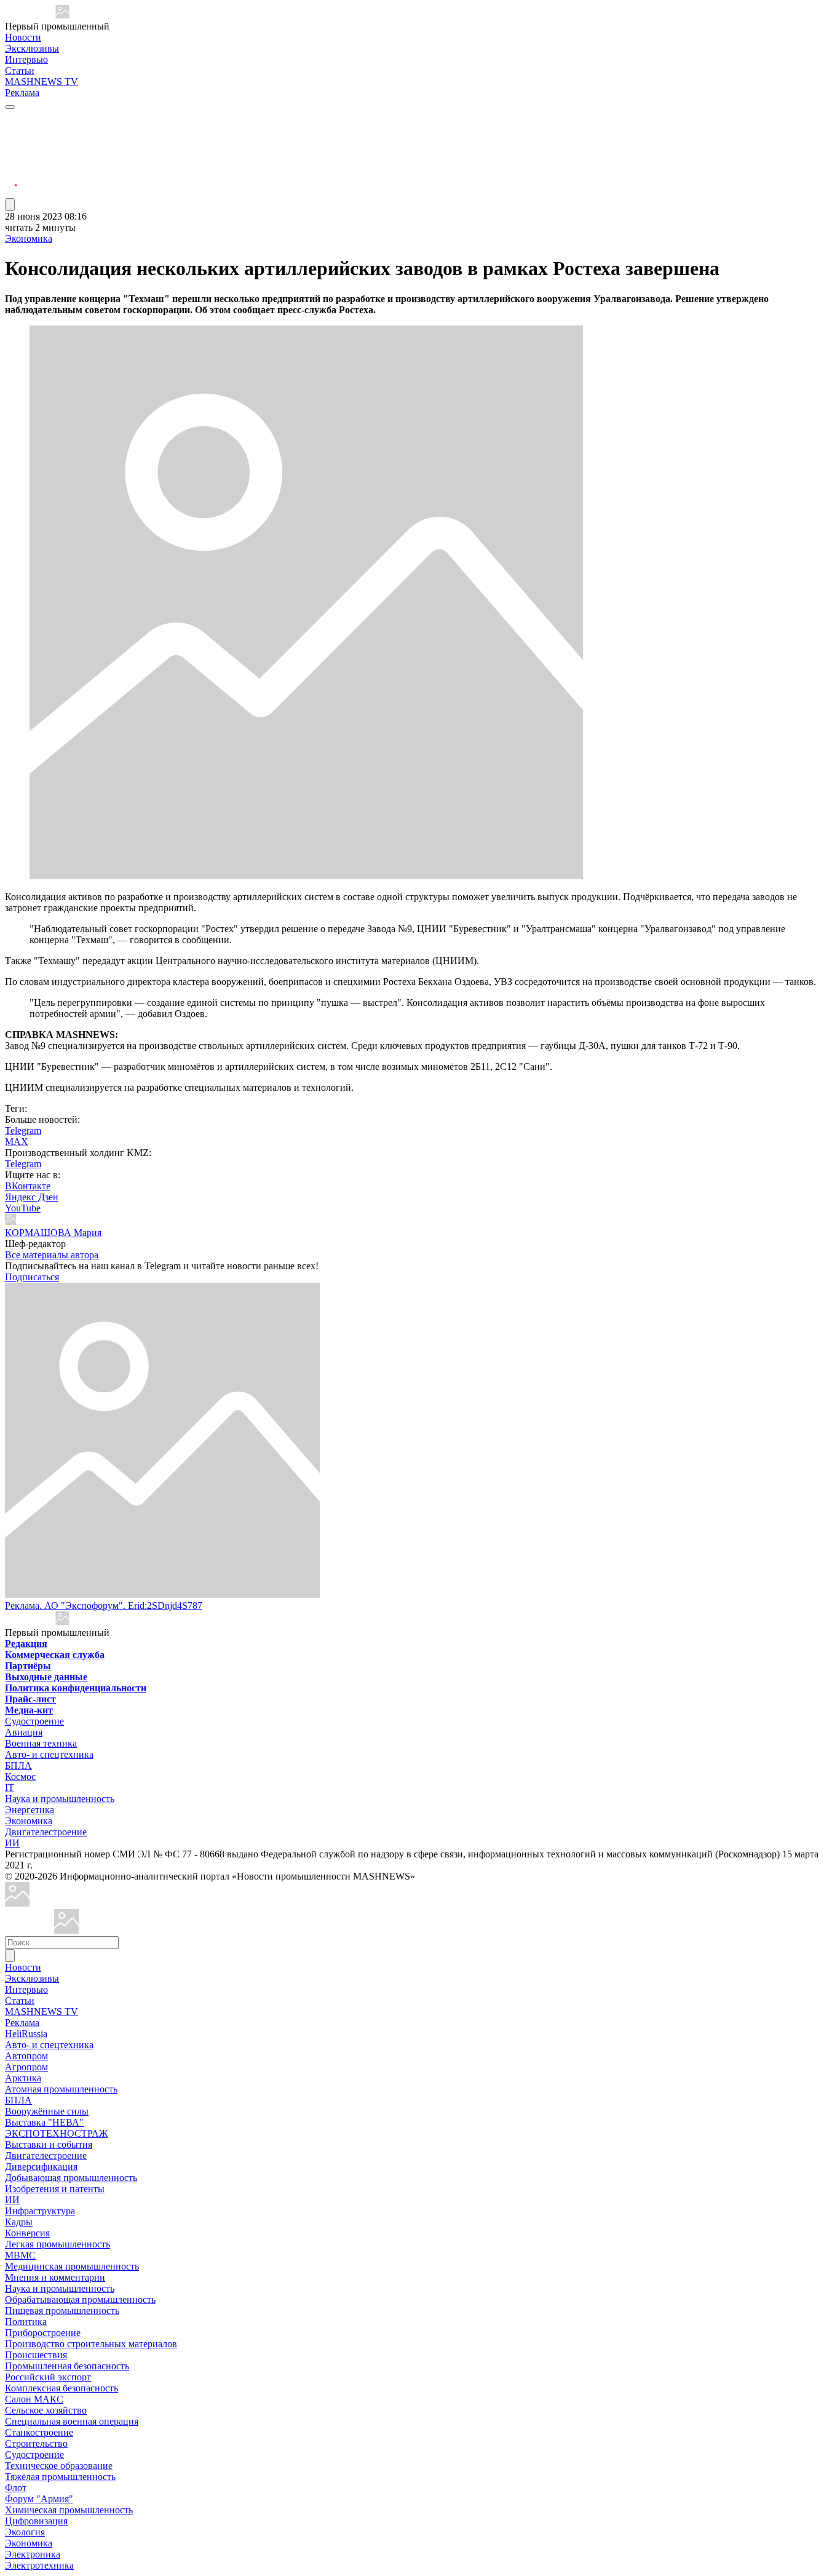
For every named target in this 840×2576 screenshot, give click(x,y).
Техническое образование (59, 2466)
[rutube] (11, 192)
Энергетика (30, 1810)
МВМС (20, 2255)
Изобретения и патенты (55, 2189)
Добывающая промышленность (71, 2178)
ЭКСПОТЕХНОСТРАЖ (56, 2133)
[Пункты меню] (10, 205)
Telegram (23, 1130)
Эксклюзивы (32, 48)
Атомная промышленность (61, 2089)
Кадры (19, 2222)
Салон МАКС (34, 2399)
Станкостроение (39, 2432)
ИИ (12, 1843)
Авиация (24, 1732)
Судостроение (34, 1721)
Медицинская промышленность (72, 2266)
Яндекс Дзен (32, 1197)
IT (10, 1788)
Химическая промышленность (69, 2510)
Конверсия (27, 2233)
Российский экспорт (48, 2377)
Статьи (20, 70)
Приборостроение (43, 2333)
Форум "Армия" (39, 2499)
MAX (17, 1142)
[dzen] (11, 177)
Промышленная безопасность (67, 2366)
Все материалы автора (52, 1255)
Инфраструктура (40, 2211)
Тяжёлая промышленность (60, 2477)
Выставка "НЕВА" (44, 2122)
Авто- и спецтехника (49, 1754)
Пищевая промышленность (62, 2311)
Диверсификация (41, 2167)
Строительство (36, 2443)
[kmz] (66, 1930)
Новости (23, 37)
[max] (11, 133)
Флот (16, 2488)
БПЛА (18, 1765)
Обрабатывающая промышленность (80, 2299)
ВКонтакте (28, 1186)
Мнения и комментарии (55, 2277)
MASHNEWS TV (42, 82)
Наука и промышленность (60, 1799)
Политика (26, 2322)
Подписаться (32, 1277)
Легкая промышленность (57, 2244)
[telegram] (11, 118)
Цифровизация (36, 2521)
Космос (20, 1776)
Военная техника (41, 1743)
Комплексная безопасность (61, 2388)
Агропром (26, 2067)
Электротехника (39, 2565)
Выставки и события (49, 2144)
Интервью (26, 59)
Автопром (26, 2056)
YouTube (23, 1208)
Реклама (22, 93)
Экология (25, 2532)
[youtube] (11, 148)
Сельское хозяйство (46, 2410)
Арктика (23, 2078)
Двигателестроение (46, 1832)
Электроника (33, 2554)
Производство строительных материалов (91, 2344)
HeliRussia (26, 2034)
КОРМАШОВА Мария (53, 1233)
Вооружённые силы (47, 2111)
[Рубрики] (10, 107)
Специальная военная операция (72, 2421)
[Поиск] (10, 1956)
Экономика (29, 238)
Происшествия (36, 2355)
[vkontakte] (11, 163)
